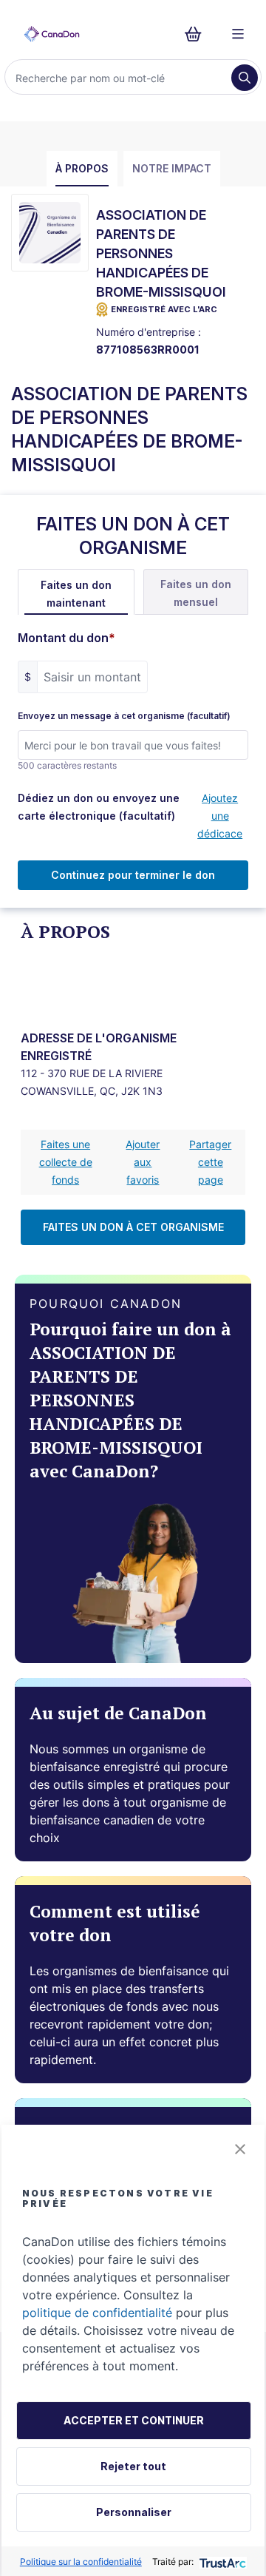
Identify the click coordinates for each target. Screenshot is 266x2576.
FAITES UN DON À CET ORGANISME (133, 1227)
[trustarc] (221, 2562)
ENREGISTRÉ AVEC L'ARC (164, 309)
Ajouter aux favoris (143, 1162)
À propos (82, 168)
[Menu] (238, 34)
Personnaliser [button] (134, 2512)
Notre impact (172, 168)
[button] (240, 2149)
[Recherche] (245, 78)
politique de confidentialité (97, 2313)
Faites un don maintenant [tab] (76, 594)
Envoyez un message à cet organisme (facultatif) (124, 716)
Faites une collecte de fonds (66, 1162)
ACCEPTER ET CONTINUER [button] (134, 2420)
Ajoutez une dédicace (220, 816)
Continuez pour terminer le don (133, 875)
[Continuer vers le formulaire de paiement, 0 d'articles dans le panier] (198, 34)
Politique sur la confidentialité (81, 2562)
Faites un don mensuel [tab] (196, 593)
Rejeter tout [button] (133, 2466)
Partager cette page (210, 1162)
